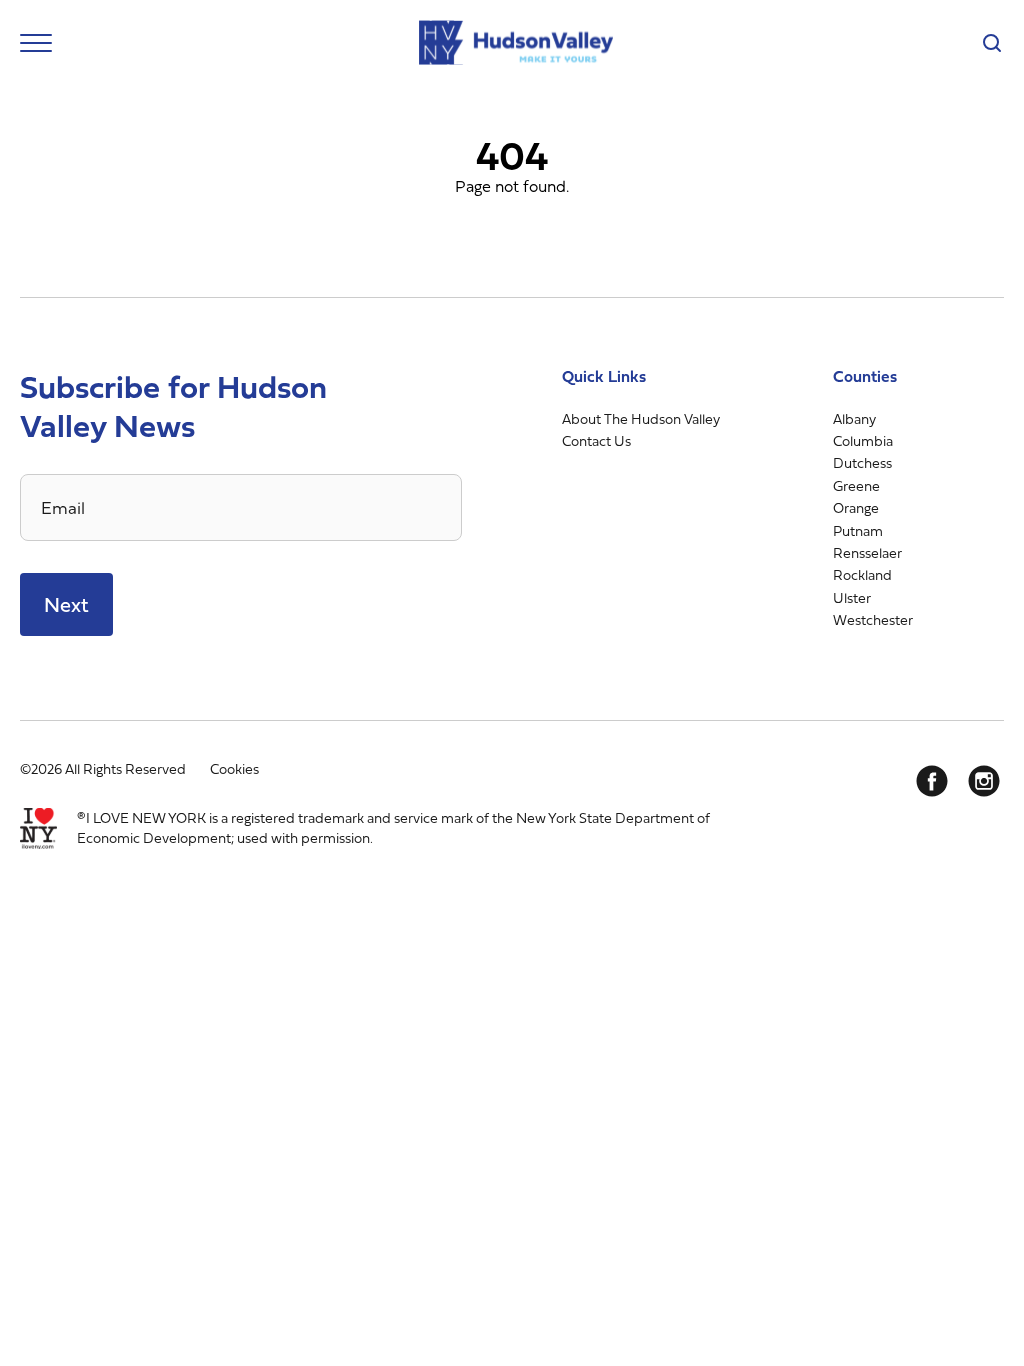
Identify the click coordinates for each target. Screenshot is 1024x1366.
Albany (854, 418)
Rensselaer (867, 552)
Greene (856, 485)
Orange (856, 507)
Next (66, 604)
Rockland (862, 574)
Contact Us (596, 440)
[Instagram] (984, 781)
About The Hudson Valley (641, 418)
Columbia (863, 440)
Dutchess (862, 462)
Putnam (858, 530)
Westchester (873, 619)
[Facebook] (932, 781)
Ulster (852, 597)
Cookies (234, 768)
